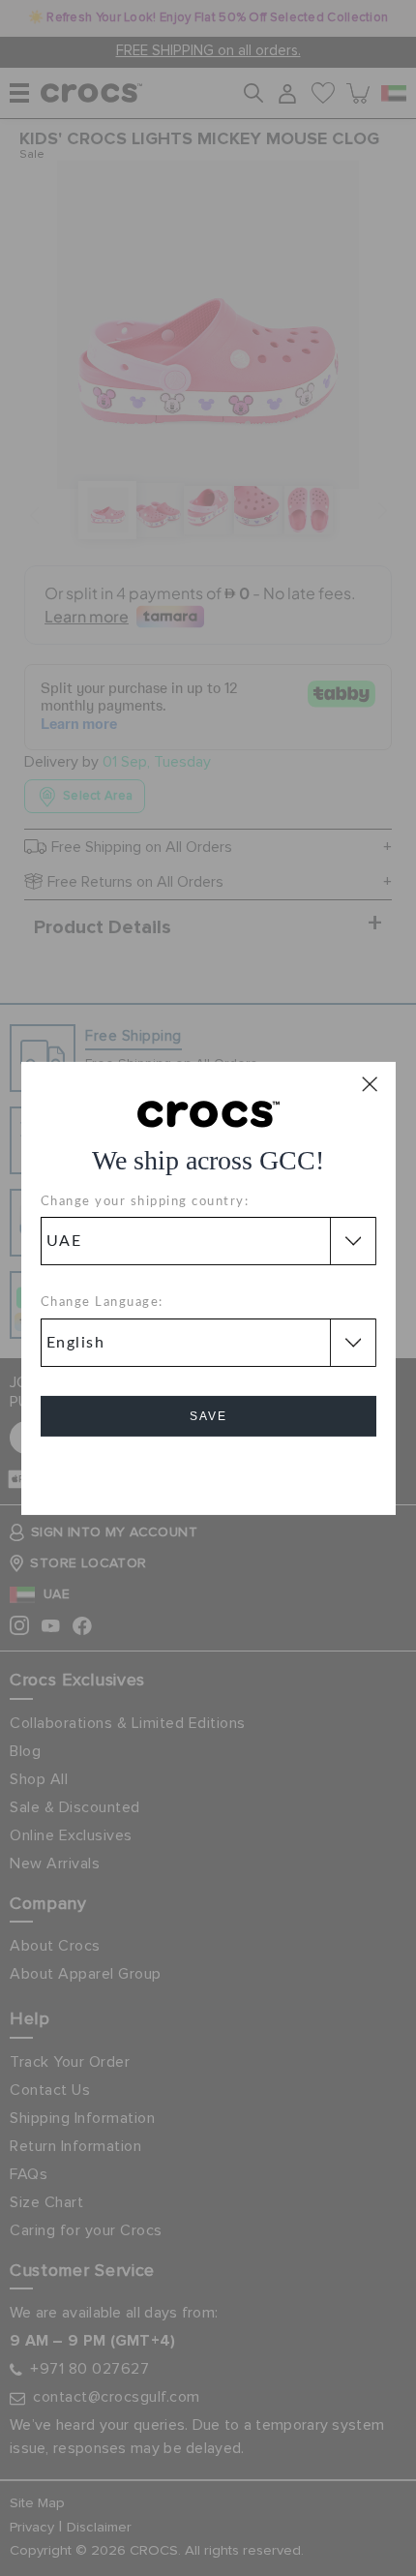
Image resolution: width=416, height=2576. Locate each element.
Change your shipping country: (145, 1202)
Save (208, 1416)
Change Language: (102, 1303)
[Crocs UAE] (208, 1112)
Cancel (208, 1471)
